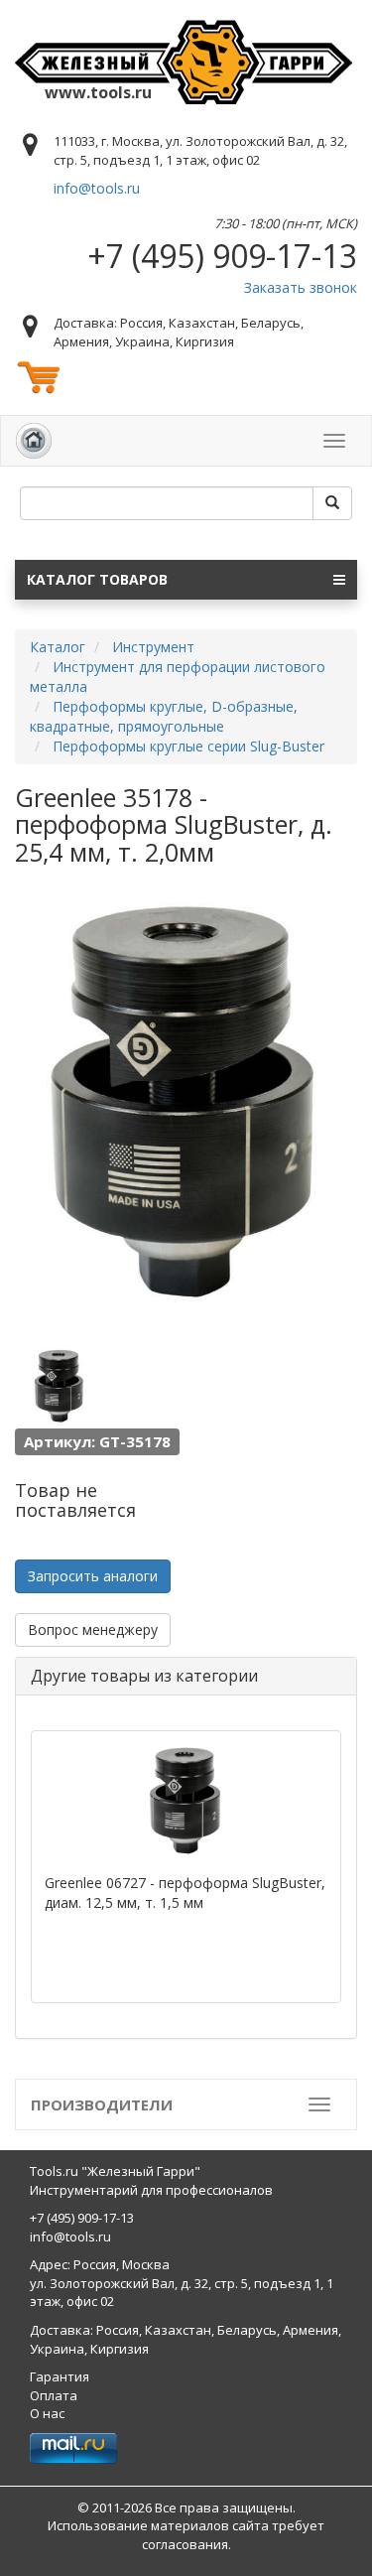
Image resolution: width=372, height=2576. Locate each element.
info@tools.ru (97, 188)
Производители (102, 2104)
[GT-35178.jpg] (60, 1386)
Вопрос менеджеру (93, 1629)
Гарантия (60, 2376)
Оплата (54, 2395)
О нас (47, 2413)
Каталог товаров (97, 579)
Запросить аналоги (93, 1576)
